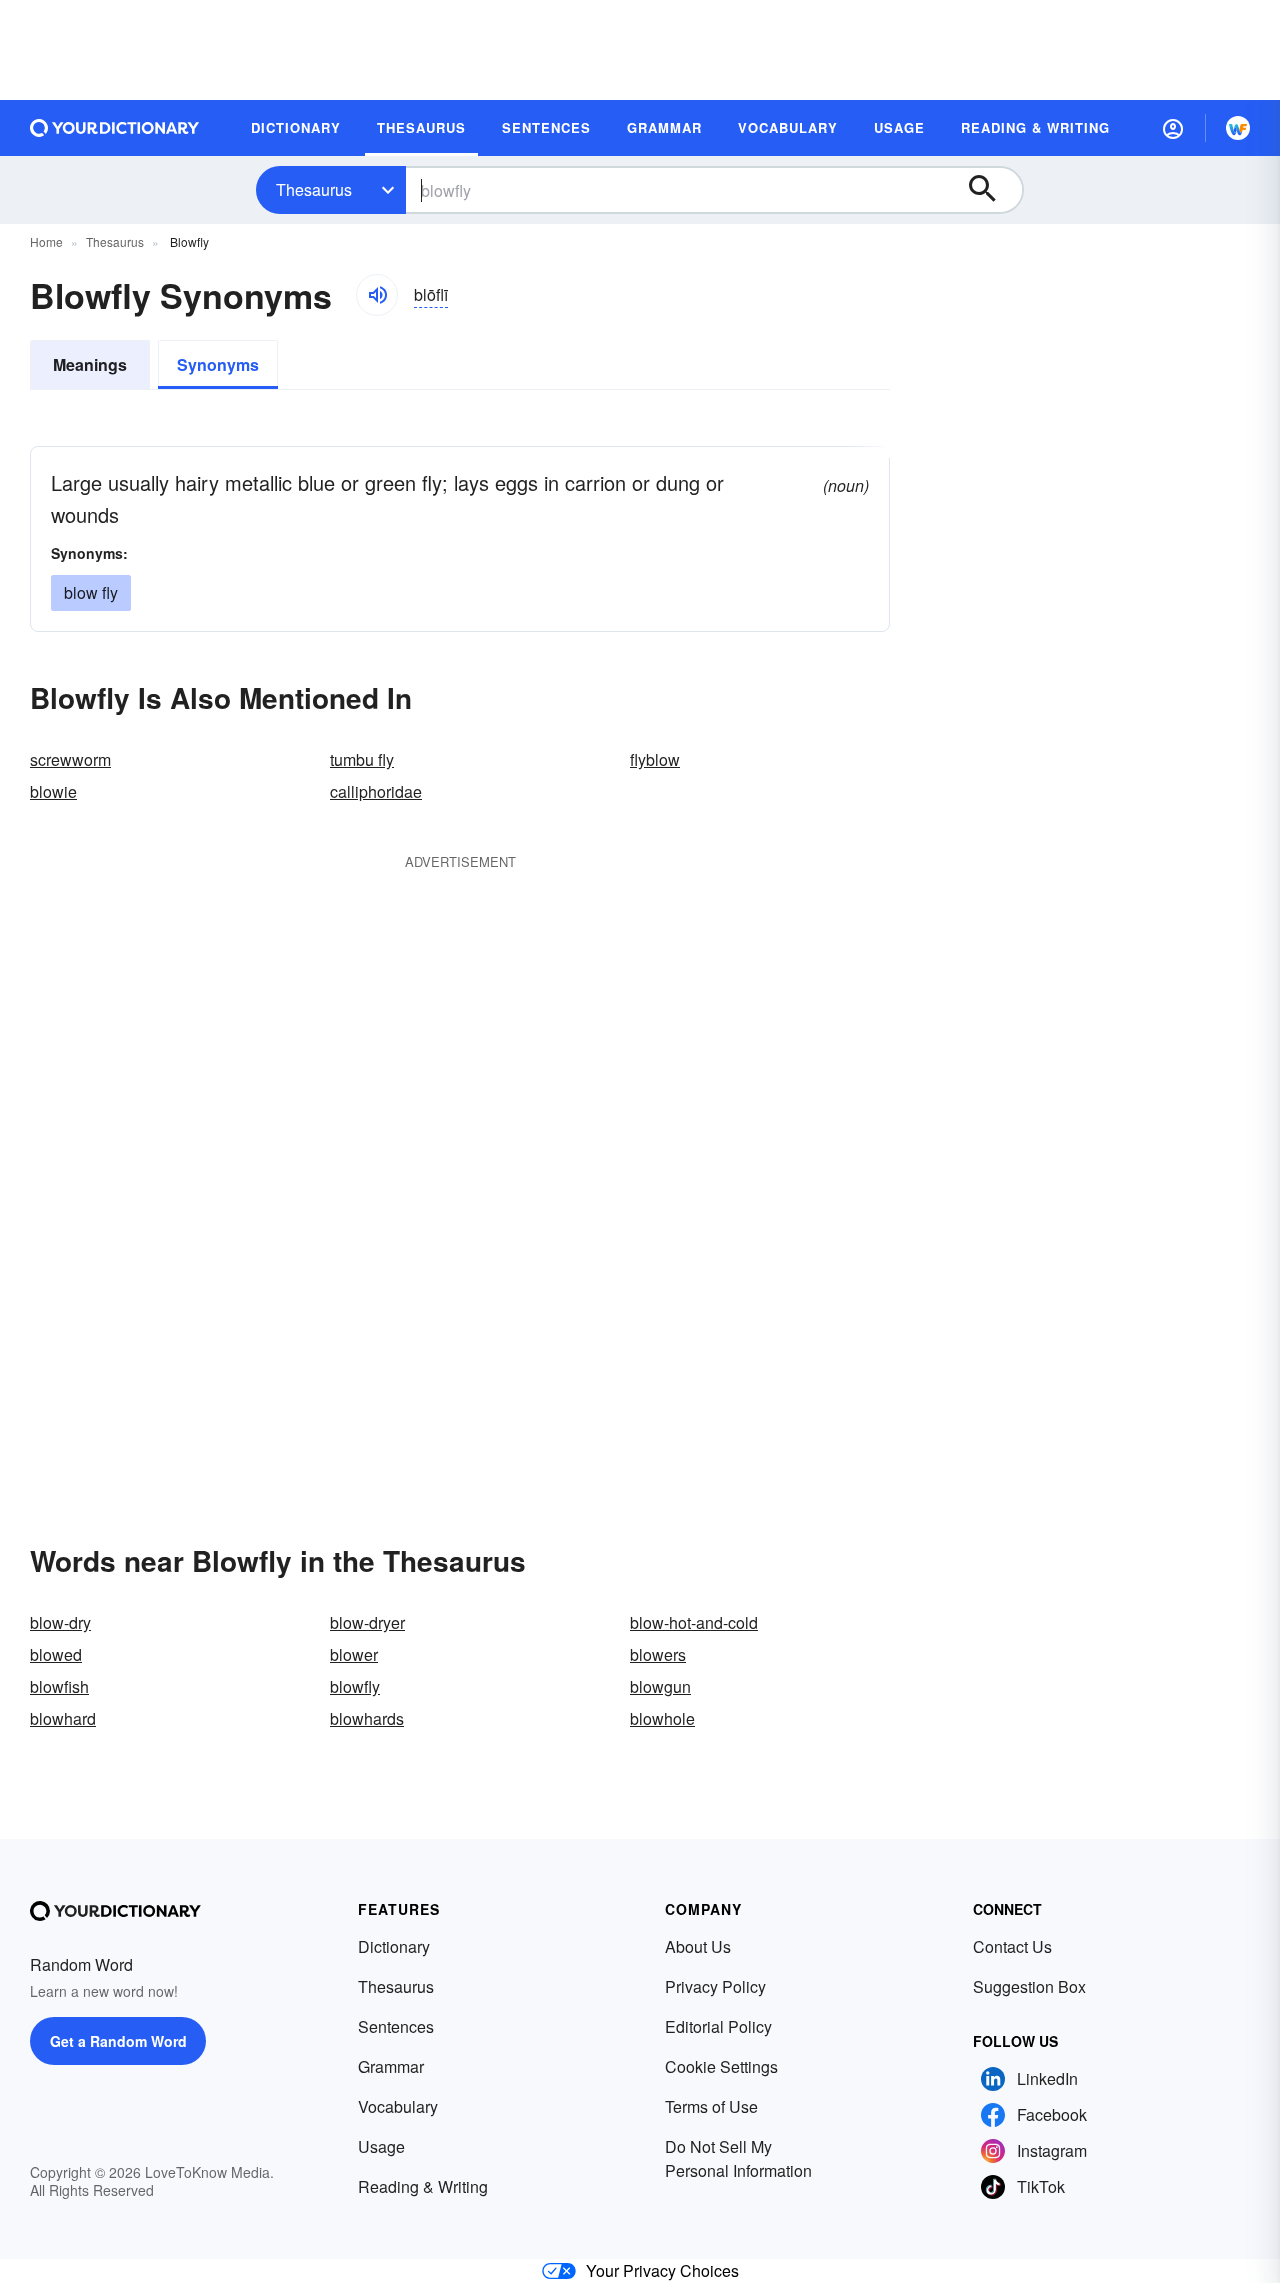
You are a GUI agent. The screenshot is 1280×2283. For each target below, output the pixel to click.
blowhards (367, 1718)
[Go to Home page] (115, 128)
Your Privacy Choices (662, 2270)
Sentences (396, 2026)
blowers (658, 1654)
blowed (56, 1654)
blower (354, 1654)
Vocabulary (398, 2106)
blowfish (59, 1686)
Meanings (90, 364)
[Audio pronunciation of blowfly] (377, 295)
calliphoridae (376, 791)
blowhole (662, 1718)
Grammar (391, 2066)
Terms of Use (711, 2106)
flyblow (655, 759)
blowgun (660, 1686)
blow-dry (60, 1622)
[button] (1173, 128)
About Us (698, 1946)
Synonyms (218, 364)
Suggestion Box (1029, 1986)
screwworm (70, 759)
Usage (381, 2146)
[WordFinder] (1238, 128)
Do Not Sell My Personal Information (738, 2158)
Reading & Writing (423, 2186)
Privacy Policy (715, 1986)
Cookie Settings (721, 2066)
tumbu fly (362, 759)
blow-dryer (367, 1622)
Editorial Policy (718, 2026)
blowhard (63, 1718)
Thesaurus (314, 189)
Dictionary (394, 1946)
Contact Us (1012, 1946)
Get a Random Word (118, 2041)
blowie (53, 791)
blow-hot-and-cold (694, 1622)
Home (46, 241)
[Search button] (992, 190)
